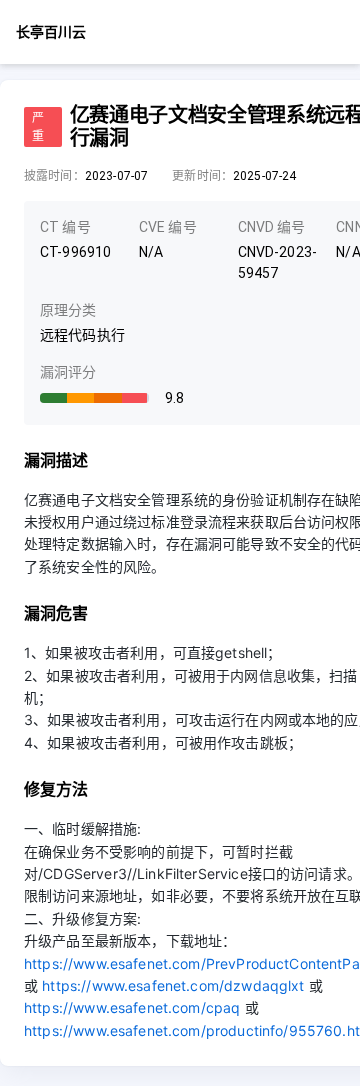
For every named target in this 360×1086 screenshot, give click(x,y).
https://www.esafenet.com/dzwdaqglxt (173, 985)
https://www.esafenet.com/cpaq (132, 1007)
